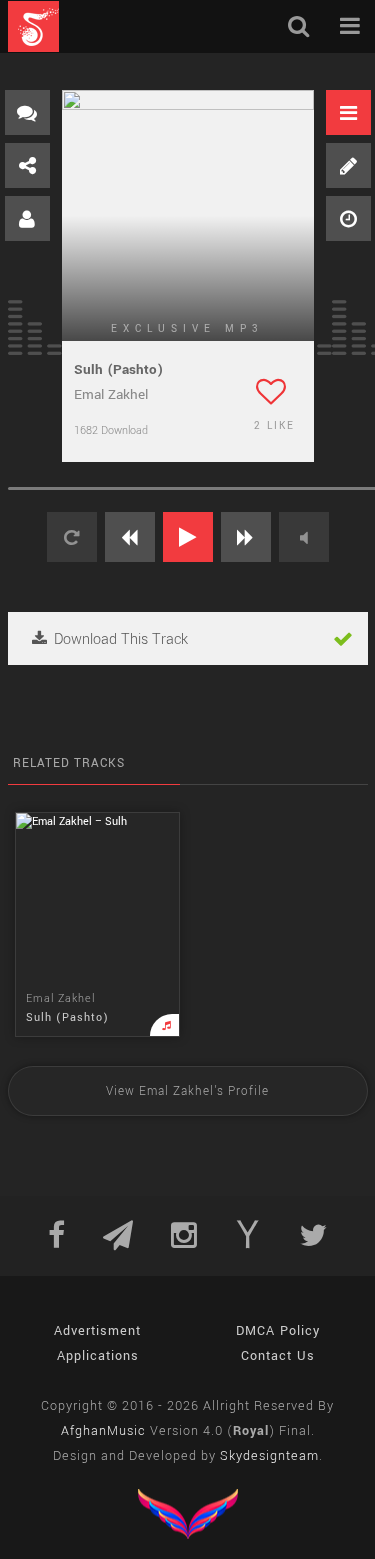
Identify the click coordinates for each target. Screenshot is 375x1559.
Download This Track (119, 639)
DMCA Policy (278, 1331)
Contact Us (278, 1356)
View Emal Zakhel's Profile (187, 1091)
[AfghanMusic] (33, 26)
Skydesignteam (269, 1456)
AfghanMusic (103, 1431)
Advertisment (97, 1331)
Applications (98, 1356)
